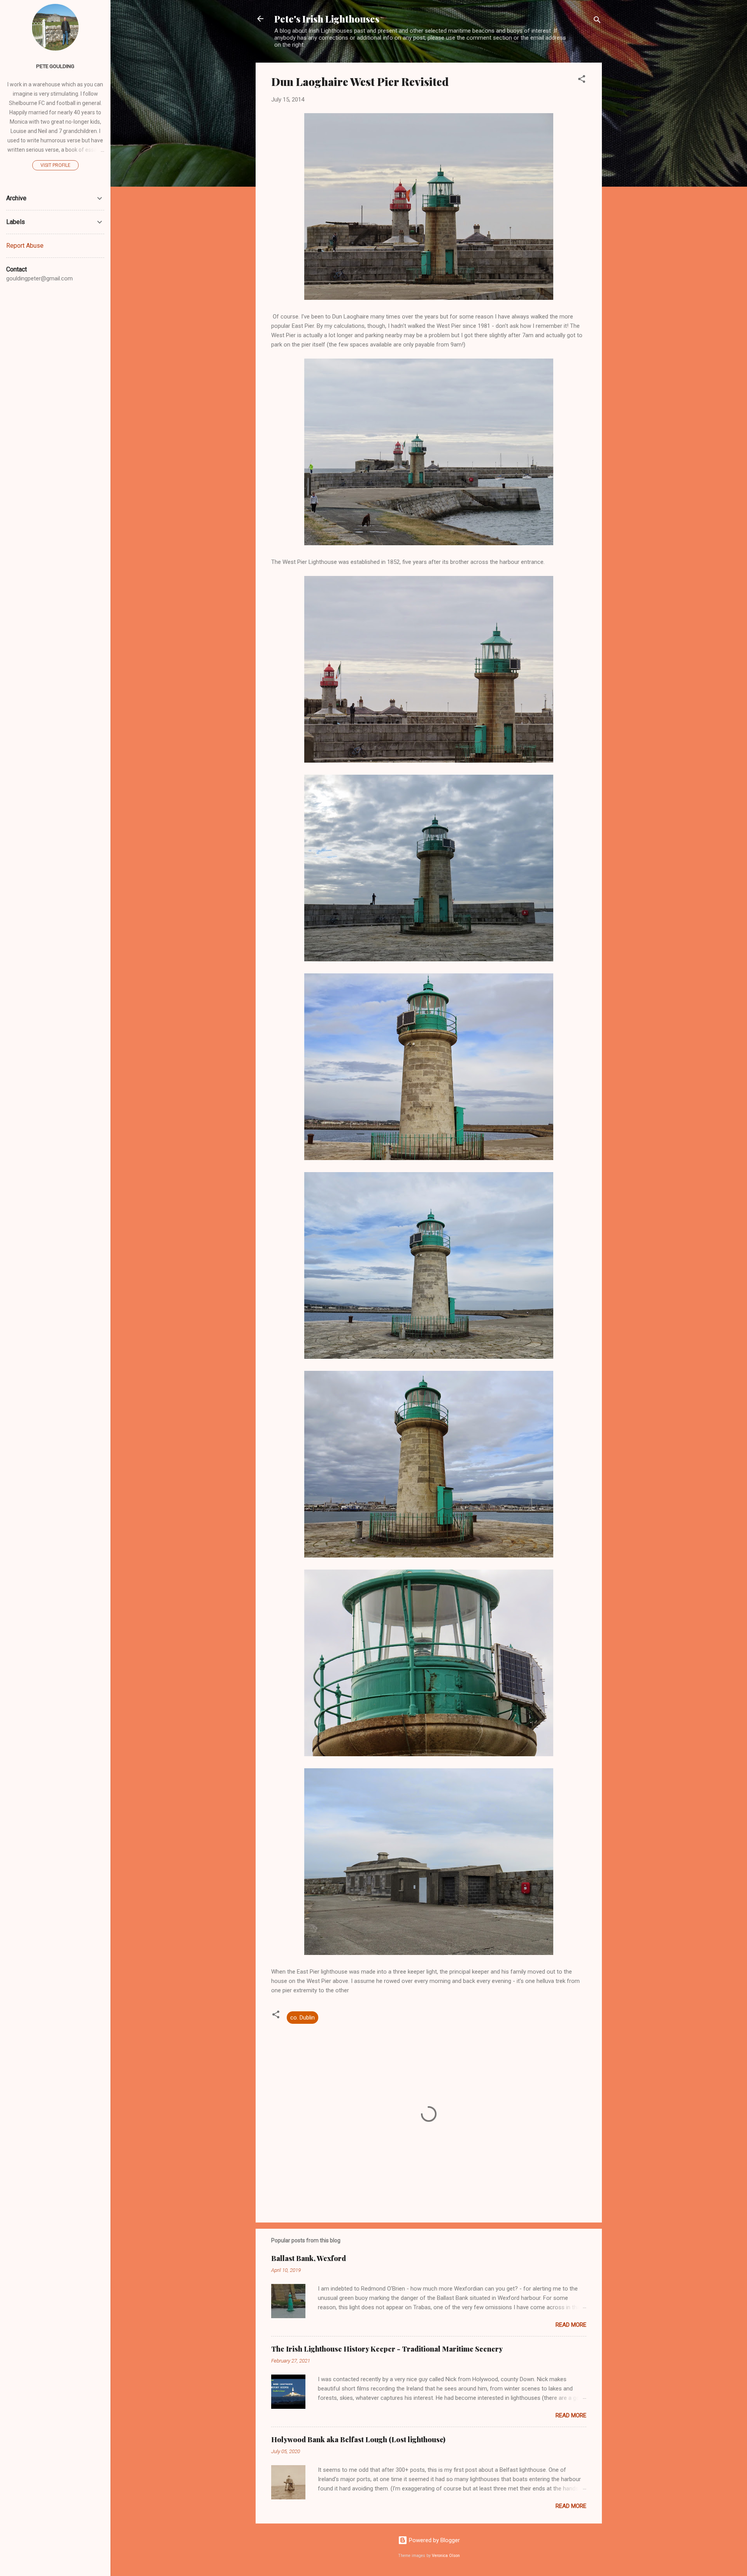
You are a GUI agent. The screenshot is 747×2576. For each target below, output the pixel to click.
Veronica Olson (446, 2556)
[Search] (597, 21)
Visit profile (55, 165)
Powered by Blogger (434, 2540)
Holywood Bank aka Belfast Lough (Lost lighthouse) (358, 2439)
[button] (582, 80)
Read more (571, 2325)
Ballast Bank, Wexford (309, 2258)
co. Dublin (302, 2018)
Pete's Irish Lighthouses (327, 19)
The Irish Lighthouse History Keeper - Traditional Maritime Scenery (387, 2349)
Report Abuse (25, 246)
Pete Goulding (55, 66)
